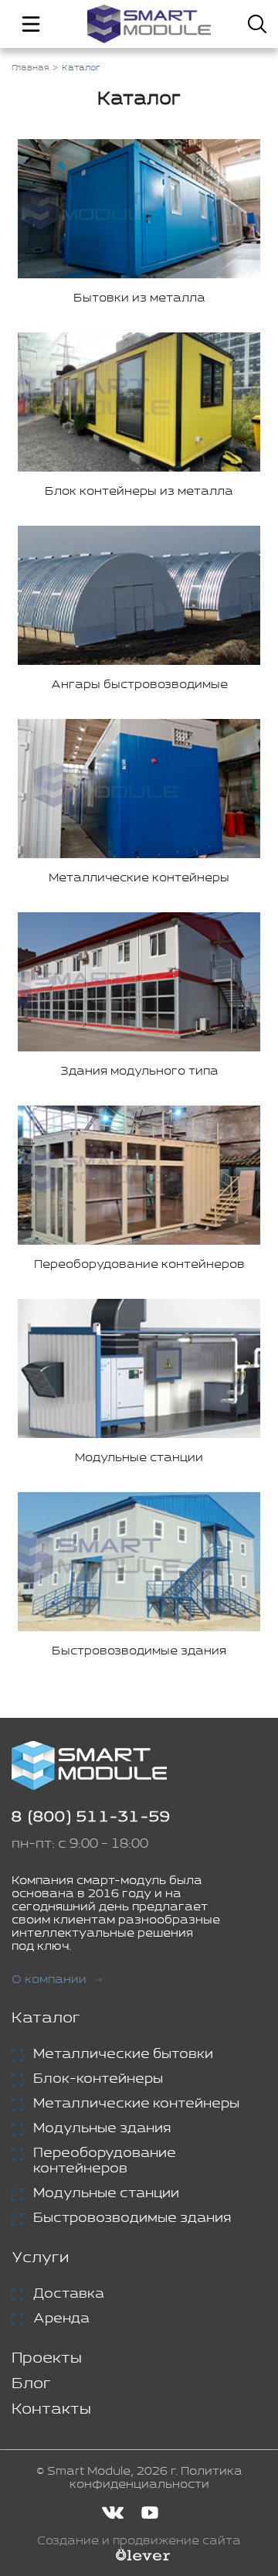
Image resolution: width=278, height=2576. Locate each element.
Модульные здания (102, 2128)
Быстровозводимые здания (132, 2218)
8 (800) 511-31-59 (91, 1817)
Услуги (40, 2258)
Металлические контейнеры (136, 2104)
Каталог (46, 2018)
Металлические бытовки (123, 2054)
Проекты (47, 2358)
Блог (31, 2384)
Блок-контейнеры (98, 2079)
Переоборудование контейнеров (105, 2161)
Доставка (69, 2294)
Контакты (51, 2409)
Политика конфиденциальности (156, 2478)
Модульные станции (106, 2193)
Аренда (61, 2319)
